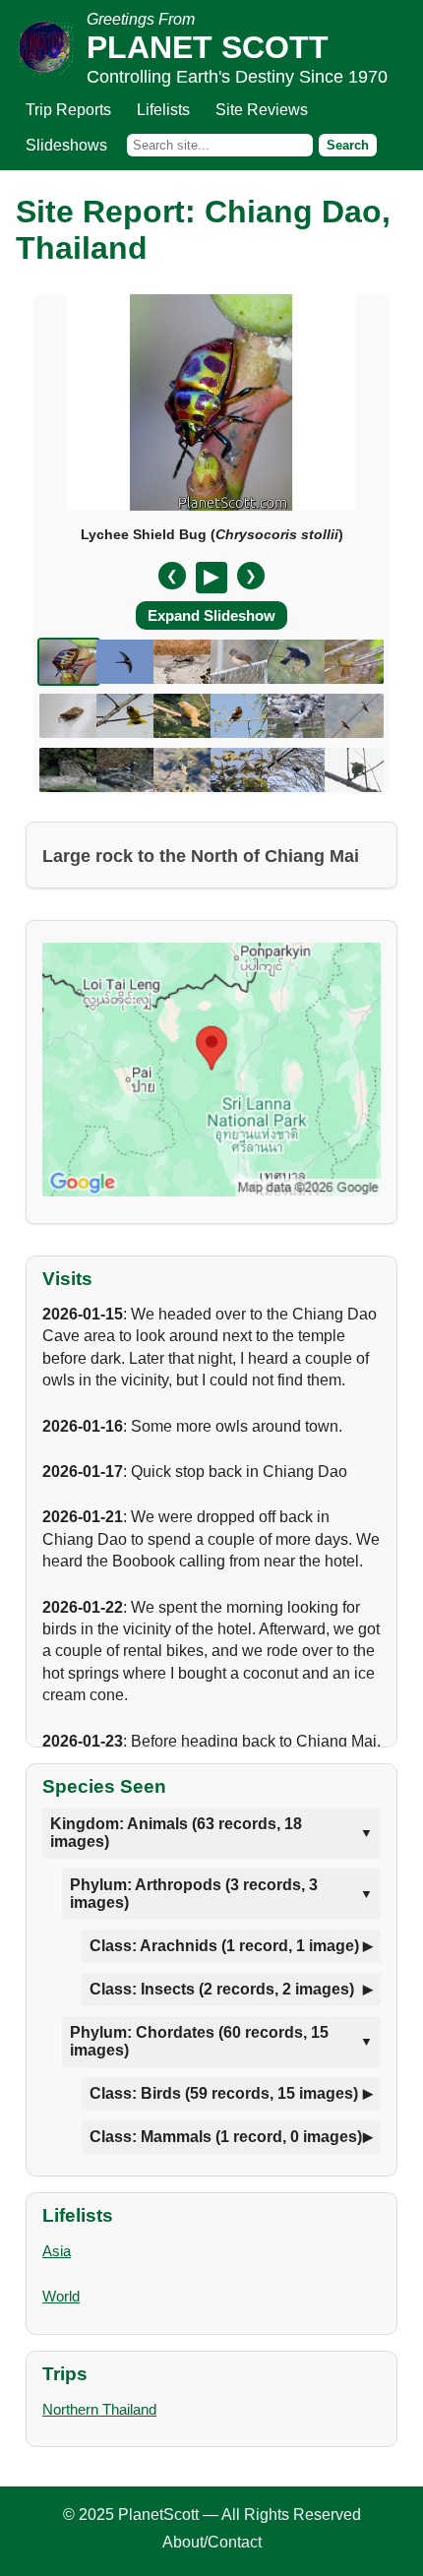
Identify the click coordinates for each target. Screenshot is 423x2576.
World (61, 2296)
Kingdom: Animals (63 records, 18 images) (176, 1833)
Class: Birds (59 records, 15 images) (224, 2093)
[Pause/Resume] (211, 578)
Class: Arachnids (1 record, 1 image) (224, 1946)
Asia (57, 2251)
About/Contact (212, 2542)
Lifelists (163, 110)
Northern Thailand (99, 2409)
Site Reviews (262, 110)
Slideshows (66, 145)
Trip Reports (68, 110)
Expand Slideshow (211, 615)
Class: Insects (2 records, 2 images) (222, 1989)
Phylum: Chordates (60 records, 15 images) (199, 2041)
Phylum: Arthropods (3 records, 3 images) (194, 1894)
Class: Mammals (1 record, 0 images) (226, 2137)
